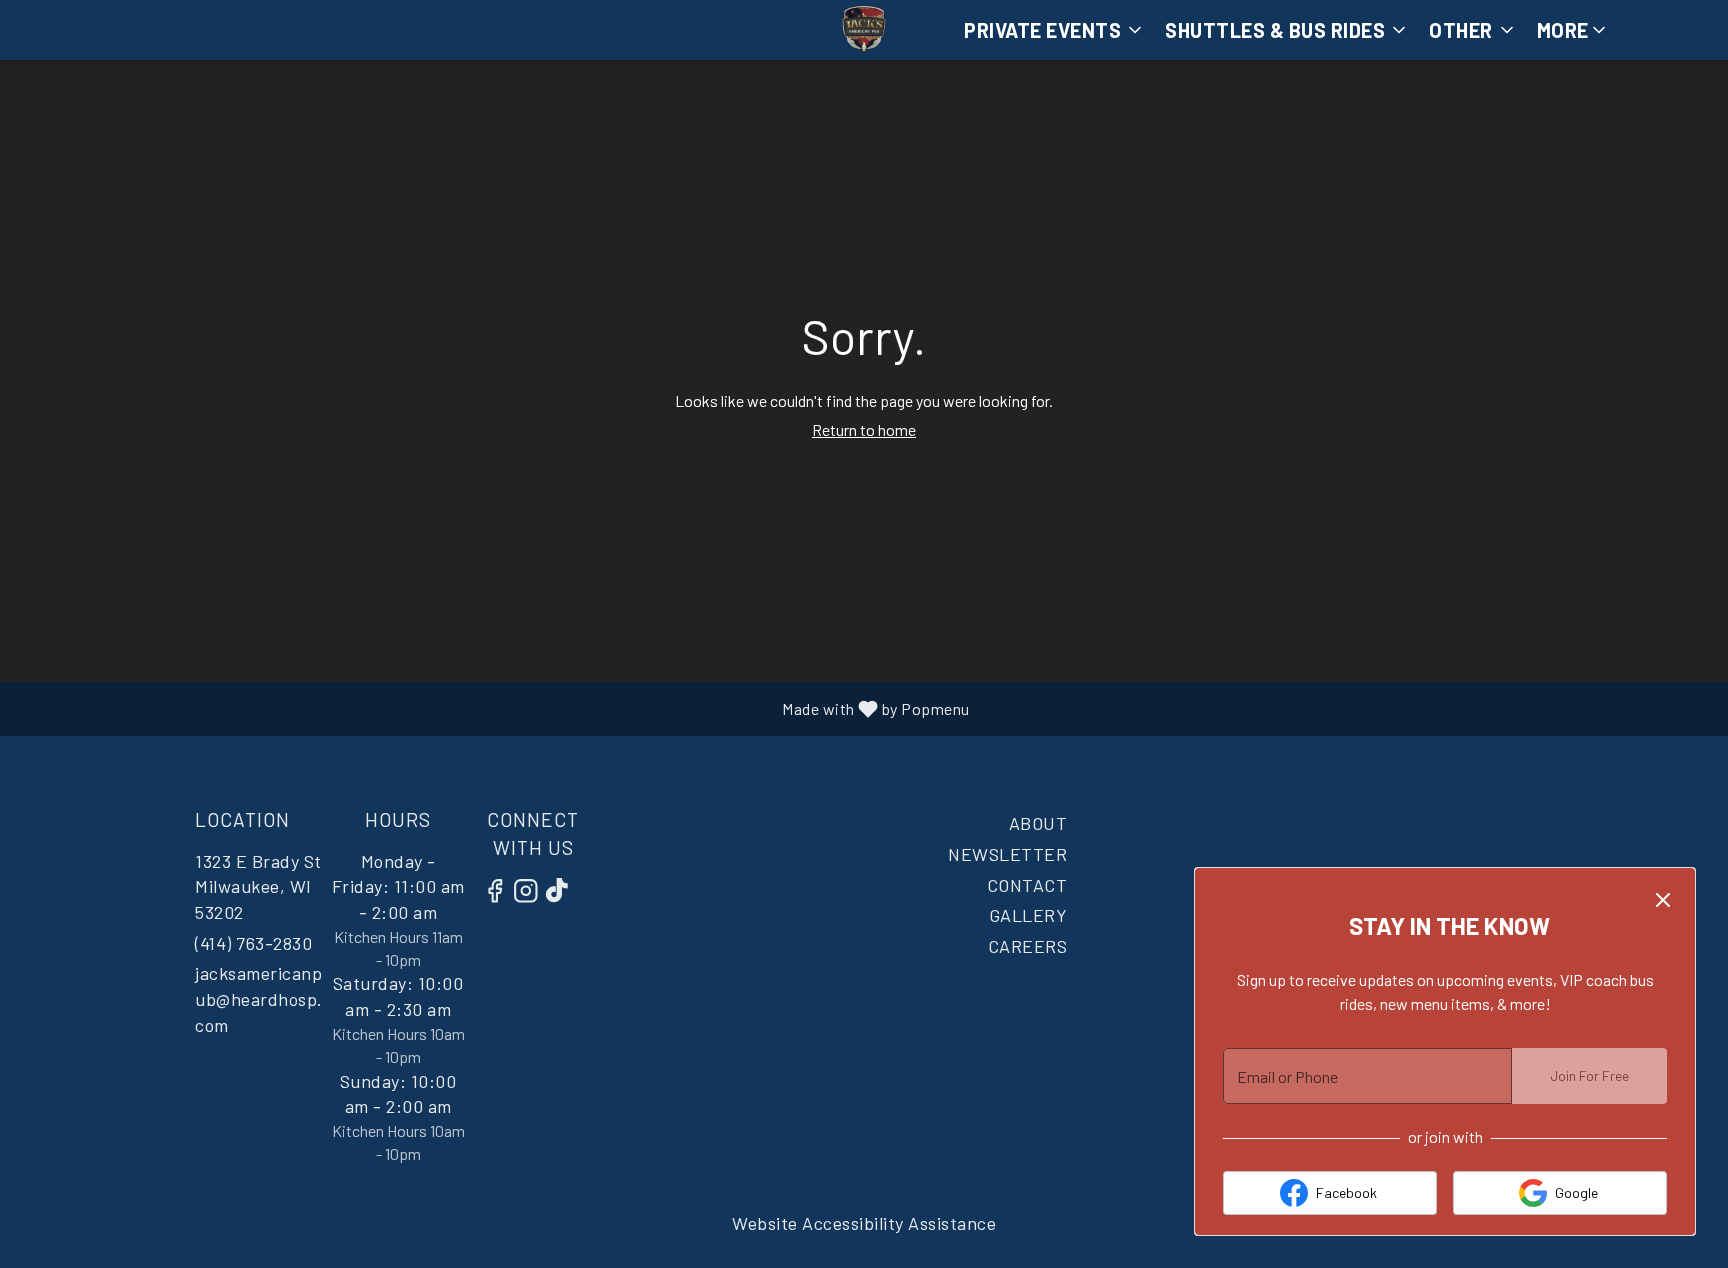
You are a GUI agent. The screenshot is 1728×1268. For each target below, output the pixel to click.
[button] (1573, 30)
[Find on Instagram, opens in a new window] (531, 893)
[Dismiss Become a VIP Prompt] (1663, 900)
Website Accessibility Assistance (864, 1223)
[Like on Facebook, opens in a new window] (500, 893)
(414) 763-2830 (253, 943)
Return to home (864, 429)
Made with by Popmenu (498, 708)
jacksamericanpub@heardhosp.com (259, 998)
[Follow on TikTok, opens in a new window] (562, 893)
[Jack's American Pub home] (864, 30)
